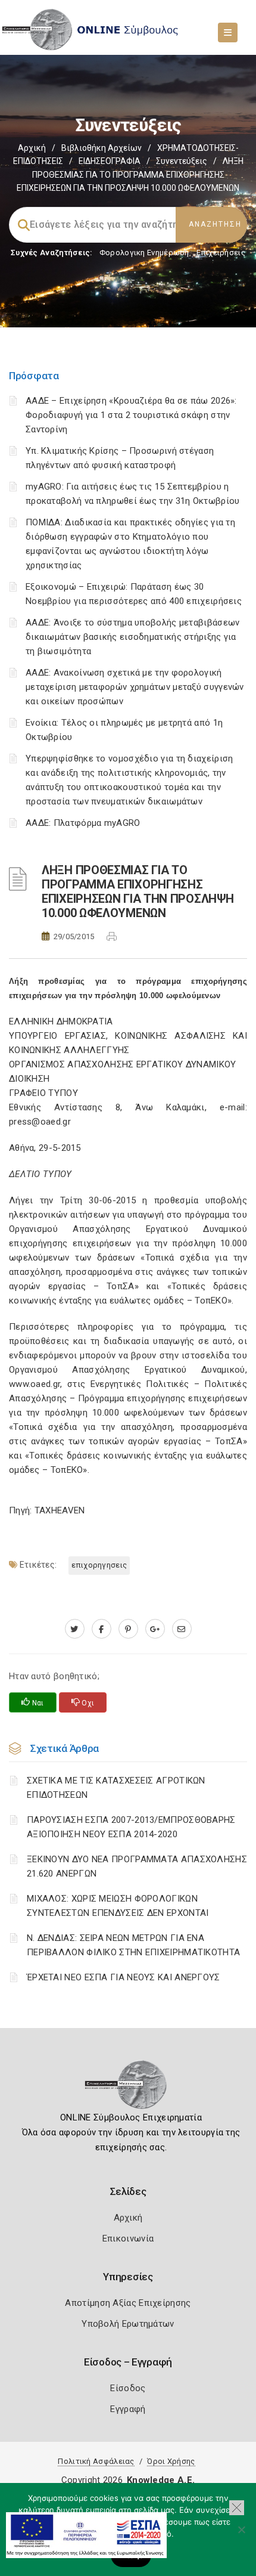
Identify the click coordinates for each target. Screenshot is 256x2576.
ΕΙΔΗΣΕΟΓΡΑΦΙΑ (110, 161)
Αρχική (32, 148)
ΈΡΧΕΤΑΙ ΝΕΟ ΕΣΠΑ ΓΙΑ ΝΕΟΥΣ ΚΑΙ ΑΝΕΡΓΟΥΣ (124, 1977)
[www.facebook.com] (102, 1629)
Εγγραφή (128, 2409)
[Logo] (128, 2088)
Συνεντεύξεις (182, 161)
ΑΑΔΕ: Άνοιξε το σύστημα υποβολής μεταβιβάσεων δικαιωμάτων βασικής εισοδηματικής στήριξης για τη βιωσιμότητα (133, 637)
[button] (237, 2508)
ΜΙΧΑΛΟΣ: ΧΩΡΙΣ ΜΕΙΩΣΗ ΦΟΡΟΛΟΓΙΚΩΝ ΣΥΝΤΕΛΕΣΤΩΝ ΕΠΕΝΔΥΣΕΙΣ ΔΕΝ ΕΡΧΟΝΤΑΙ (118, 1906)
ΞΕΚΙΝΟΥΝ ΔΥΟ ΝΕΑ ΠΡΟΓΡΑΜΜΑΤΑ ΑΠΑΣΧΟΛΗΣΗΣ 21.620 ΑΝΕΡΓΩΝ (137, 1866)
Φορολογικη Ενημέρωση (144, 253)
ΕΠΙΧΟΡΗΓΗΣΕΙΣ (99, 1565)
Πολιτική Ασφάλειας (96, 2461)
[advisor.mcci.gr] (182, 1629)
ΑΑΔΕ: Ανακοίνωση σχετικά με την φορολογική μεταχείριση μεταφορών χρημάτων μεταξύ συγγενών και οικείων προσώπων (135, 687)
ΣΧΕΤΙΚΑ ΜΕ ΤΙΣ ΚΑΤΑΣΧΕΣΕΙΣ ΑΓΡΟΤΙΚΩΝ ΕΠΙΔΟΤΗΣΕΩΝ (116, 1788)
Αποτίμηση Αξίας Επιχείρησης (128, 2303)
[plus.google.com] (155, 1629)
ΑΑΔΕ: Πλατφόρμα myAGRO (83, 823)
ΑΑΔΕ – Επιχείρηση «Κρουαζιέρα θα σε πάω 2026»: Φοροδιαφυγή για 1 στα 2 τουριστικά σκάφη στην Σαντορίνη (131, 415)
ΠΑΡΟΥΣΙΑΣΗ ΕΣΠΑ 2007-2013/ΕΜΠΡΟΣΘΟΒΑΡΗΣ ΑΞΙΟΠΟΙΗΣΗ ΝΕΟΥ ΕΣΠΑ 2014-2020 (131, 1827)
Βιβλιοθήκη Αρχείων (102, 148)
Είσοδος (128, 2388)
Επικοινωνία (128, 2238)
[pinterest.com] (128, 1629)
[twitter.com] (75, 1629)
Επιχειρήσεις (221, 253)
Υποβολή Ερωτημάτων (128, 2324)
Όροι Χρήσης (171, 2461)
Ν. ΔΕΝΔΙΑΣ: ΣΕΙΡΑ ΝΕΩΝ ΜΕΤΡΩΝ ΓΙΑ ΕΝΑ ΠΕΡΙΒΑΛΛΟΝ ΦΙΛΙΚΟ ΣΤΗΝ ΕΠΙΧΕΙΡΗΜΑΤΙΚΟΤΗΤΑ (133, 1945)
